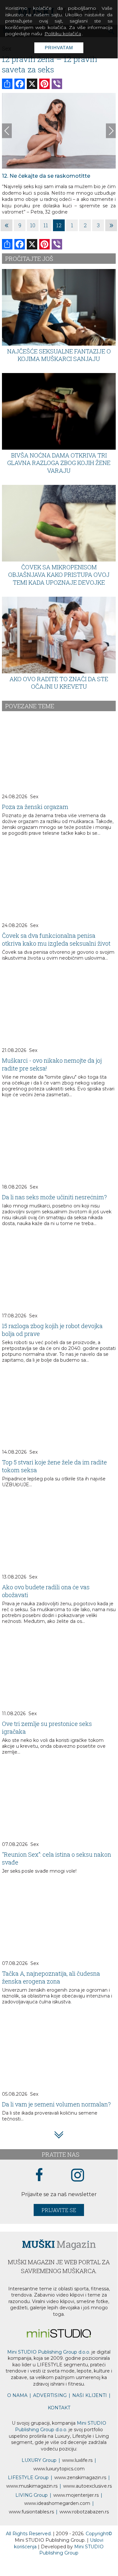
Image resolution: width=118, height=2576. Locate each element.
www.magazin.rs (80, 2478)
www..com (59, 2469)
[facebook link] (39, 2175)
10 (33, 225)
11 (46, 225)
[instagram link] (78, 2175)
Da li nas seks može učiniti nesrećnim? (54, 1197)
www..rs (77, 2460)
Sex (34, 797)
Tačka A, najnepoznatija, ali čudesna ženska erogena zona (51, 1977)
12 (59, 225)
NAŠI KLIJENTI (90, 2395)
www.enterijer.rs (76, 2495)
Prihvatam (59, 48)
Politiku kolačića (63, 34)
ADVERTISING (50, 2395)
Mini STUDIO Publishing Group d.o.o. (49, 2352)
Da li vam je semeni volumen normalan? (56, 2104)
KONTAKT (59, 2408)
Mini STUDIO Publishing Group (71, 2550)
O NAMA (17, 2395)
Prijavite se (59, 2210)
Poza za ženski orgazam (35, 807)
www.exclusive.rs (87, 2486)
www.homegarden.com (57, 2503)
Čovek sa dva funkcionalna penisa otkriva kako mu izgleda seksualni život (56, 939)
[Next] (111, 131)
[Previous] (7, 131)
